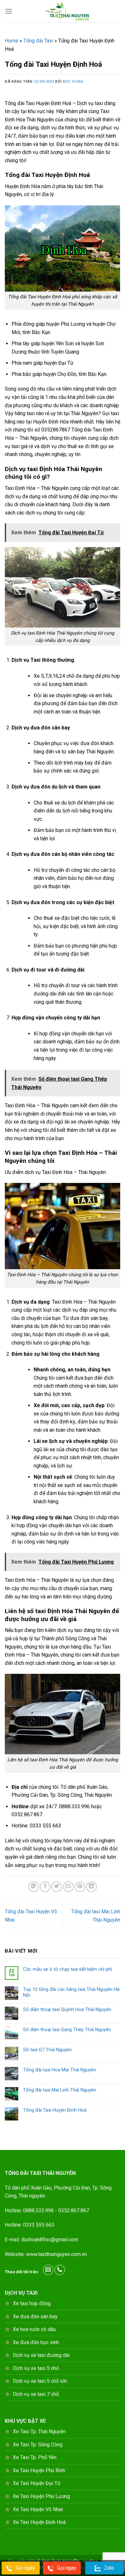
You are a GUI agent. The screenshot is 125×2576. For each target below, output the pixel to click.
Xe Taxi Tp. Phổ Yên (35, 2457)
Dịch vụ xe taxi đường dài (41, 2355)
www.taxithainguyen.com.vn (56, 2254)
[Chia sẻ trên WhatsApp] (33, 1887)
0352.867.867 (74, 2210)
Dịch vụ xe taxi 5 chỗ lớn (40, 2381)
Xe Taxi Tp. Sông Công (38, 2445)
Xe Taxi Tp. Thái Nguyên (39, 2431)
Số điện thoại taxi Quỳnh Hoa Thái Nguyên (67, 2009)
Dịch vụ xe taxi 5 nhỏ (36, 2368)
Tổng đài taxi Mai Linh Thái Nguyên (60, 2090)
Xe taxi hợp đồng (32, 2303)
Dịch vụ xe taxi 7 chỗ (36, 2394)
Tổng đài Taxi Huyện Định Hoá (55, 2110)
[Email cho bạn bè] (68, 1887)
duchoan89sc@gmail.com (50, 2240)
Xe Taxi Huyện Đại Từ (37, 2483)
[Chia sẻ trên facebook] (45, 1887)
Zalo (109, 2568)
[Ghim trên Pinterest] (80, 1887)
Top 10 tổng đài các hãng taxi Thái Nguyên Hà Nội (71, 1992)
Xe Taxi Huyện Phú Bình (39, 2470)
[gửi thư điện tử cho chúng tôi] (48, 2270)
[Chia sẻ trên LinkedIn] (92, 1887)
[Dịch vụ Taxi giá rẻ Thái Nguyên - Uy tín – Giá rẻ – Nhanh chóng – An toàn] (66, 11)
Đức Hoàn (73, 82)
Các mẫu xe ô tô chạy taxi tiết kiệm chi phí (67, 1969)
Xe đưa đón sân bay (35, 2317)
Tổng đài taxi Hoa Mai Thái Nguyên (60, 2070)
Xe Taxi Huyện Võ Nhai (38, 2509)
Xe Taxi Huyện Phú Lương (41, 2496)
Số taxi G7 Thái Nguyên (47, 2050)
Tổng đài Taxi (38, 41)
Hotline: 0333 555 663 (30, 2225)
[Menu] (9, 11)
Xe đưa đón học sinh (36, 2342)
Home (12, 41)
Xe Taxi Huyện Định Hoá (39, 2522)
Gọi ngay (25, 2568)
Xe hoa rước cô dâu (34, 2329)
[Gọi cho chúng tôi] (60, 2270)
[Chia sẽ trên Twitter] (57, 1887)
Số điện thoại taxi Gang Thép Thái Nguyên (67, 2030)
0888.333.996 (38, 2210)
